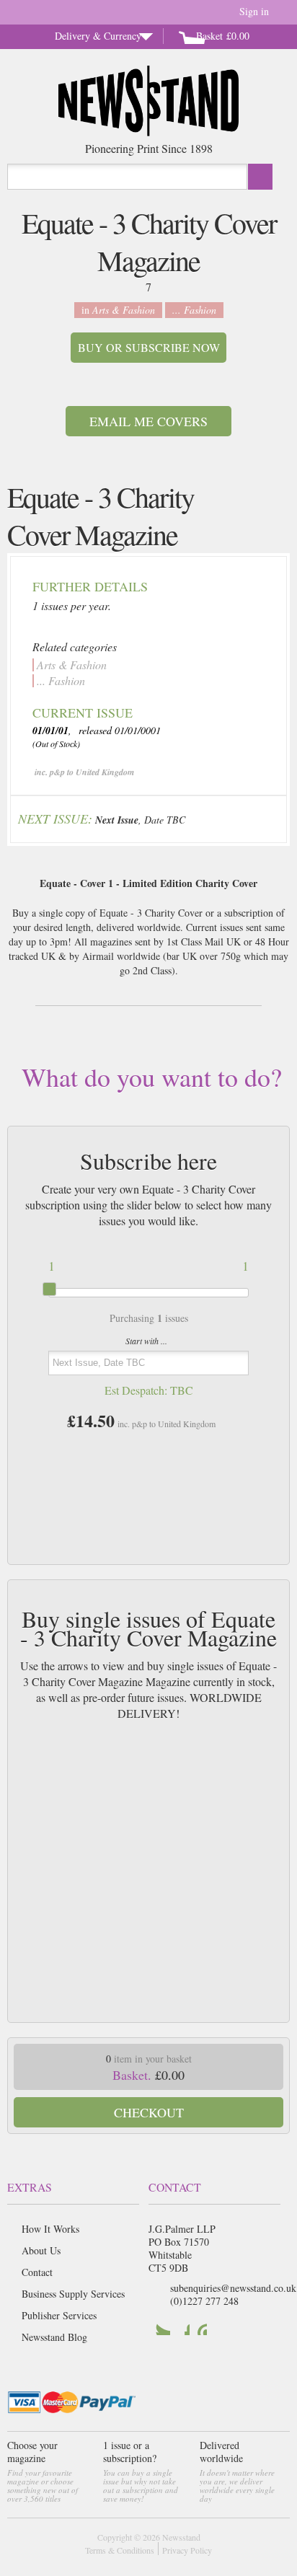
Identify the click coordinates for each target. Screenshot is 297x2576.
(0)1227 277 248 (204, 2301)
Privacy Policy (187, 2550)
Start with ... (146, 1341)
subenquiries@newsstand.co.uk (233, 2288)
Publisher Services (59, 2315)
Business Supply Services (73, 2294)
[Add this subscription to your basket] (148, 1470)
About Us (41, 2250)
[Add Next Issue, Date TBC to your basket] (265, 817)
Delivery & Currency (98, 36)
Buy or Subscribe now (149, 347)
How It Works (50, 2229)
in (118, 310)
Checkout (149, 2112)
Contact (37, 2272)
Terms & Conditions (120, 2550)
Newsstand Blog (54, 2337)
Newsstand (181, 2537)
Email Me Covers (148, 421)
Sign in (254, 11)
